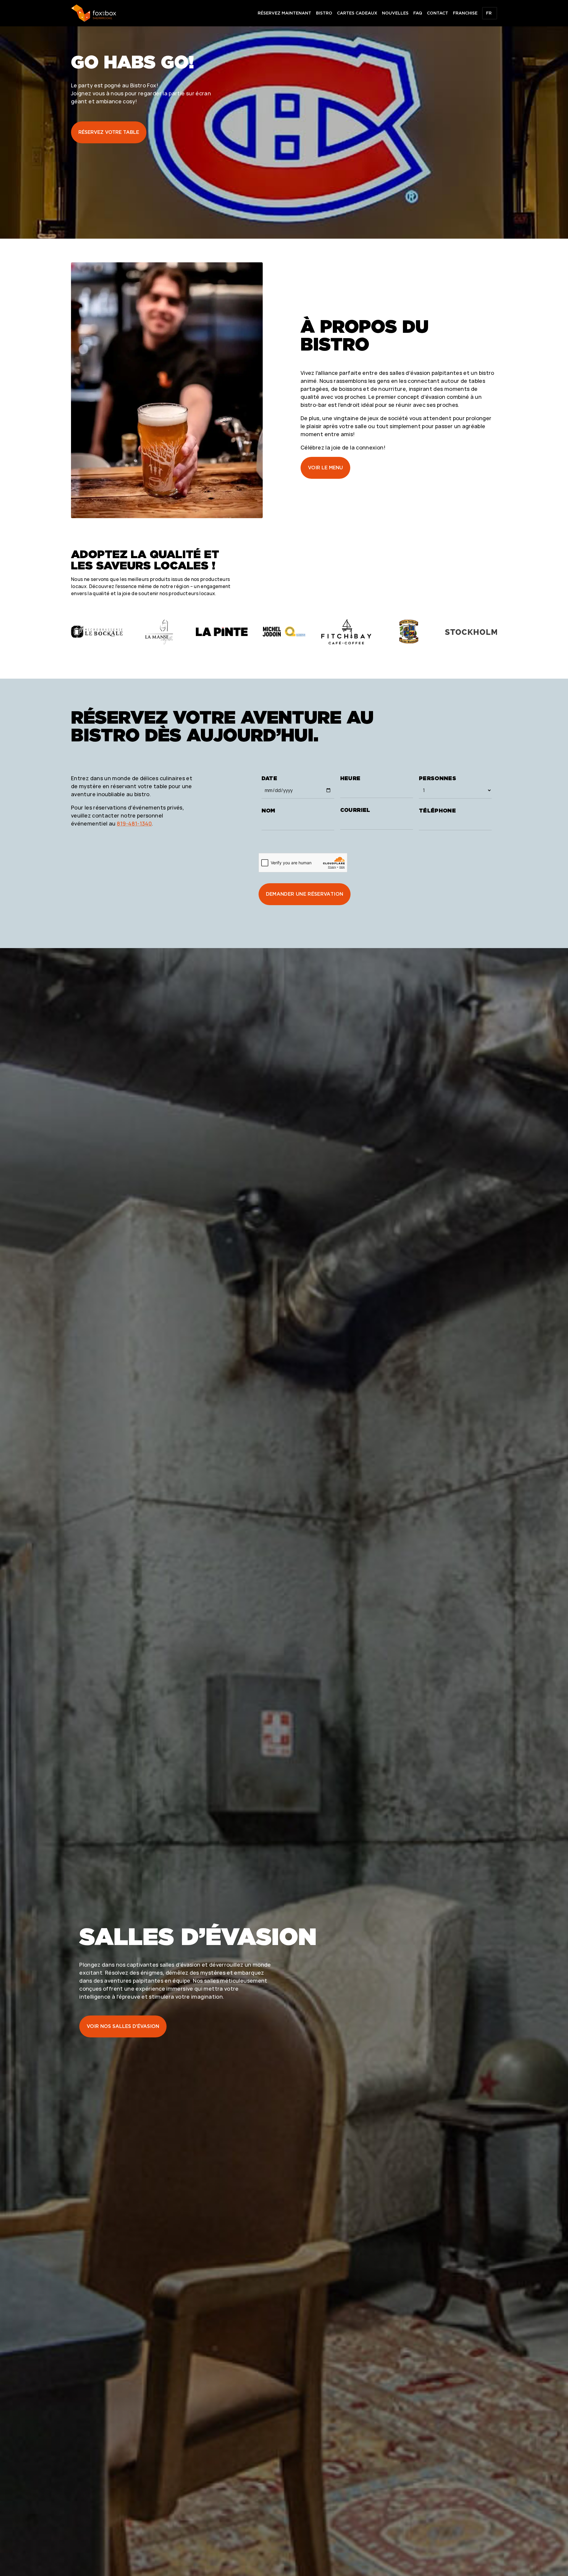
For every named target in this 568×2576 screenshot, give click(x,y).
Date (269, 778)
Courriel (355, 810)
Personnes (438, 778)
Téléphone (437, 811)
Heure (350, 778)
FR (489, 13)
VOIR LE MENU (325, 468)
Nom (268, 811)
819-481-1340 (134, 823)
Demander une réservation (305, 894)
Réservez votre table (109, 132)
